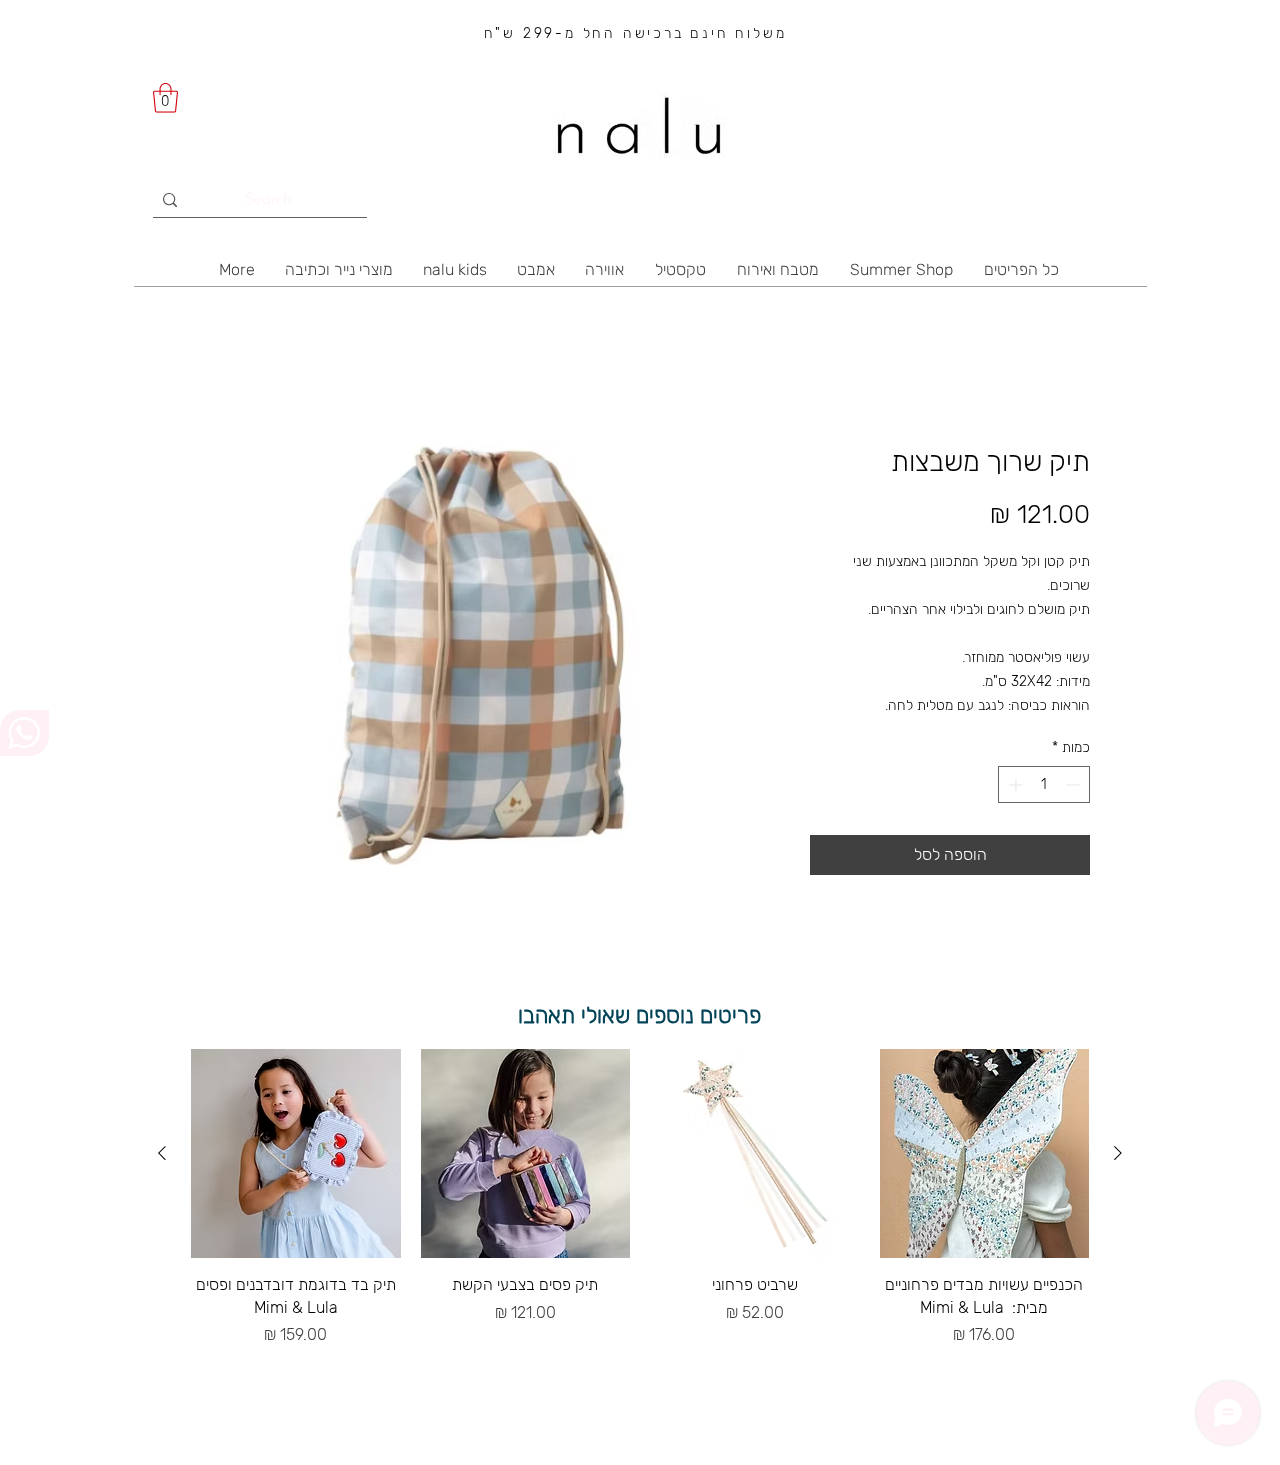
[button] (165, 98)
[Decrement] (1074, 784)
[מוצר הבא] (162, 1153)
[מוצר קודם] (1118, 1153)
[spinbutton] (1044, 784)
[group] (640, 1198)
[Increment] (1013, 784)
